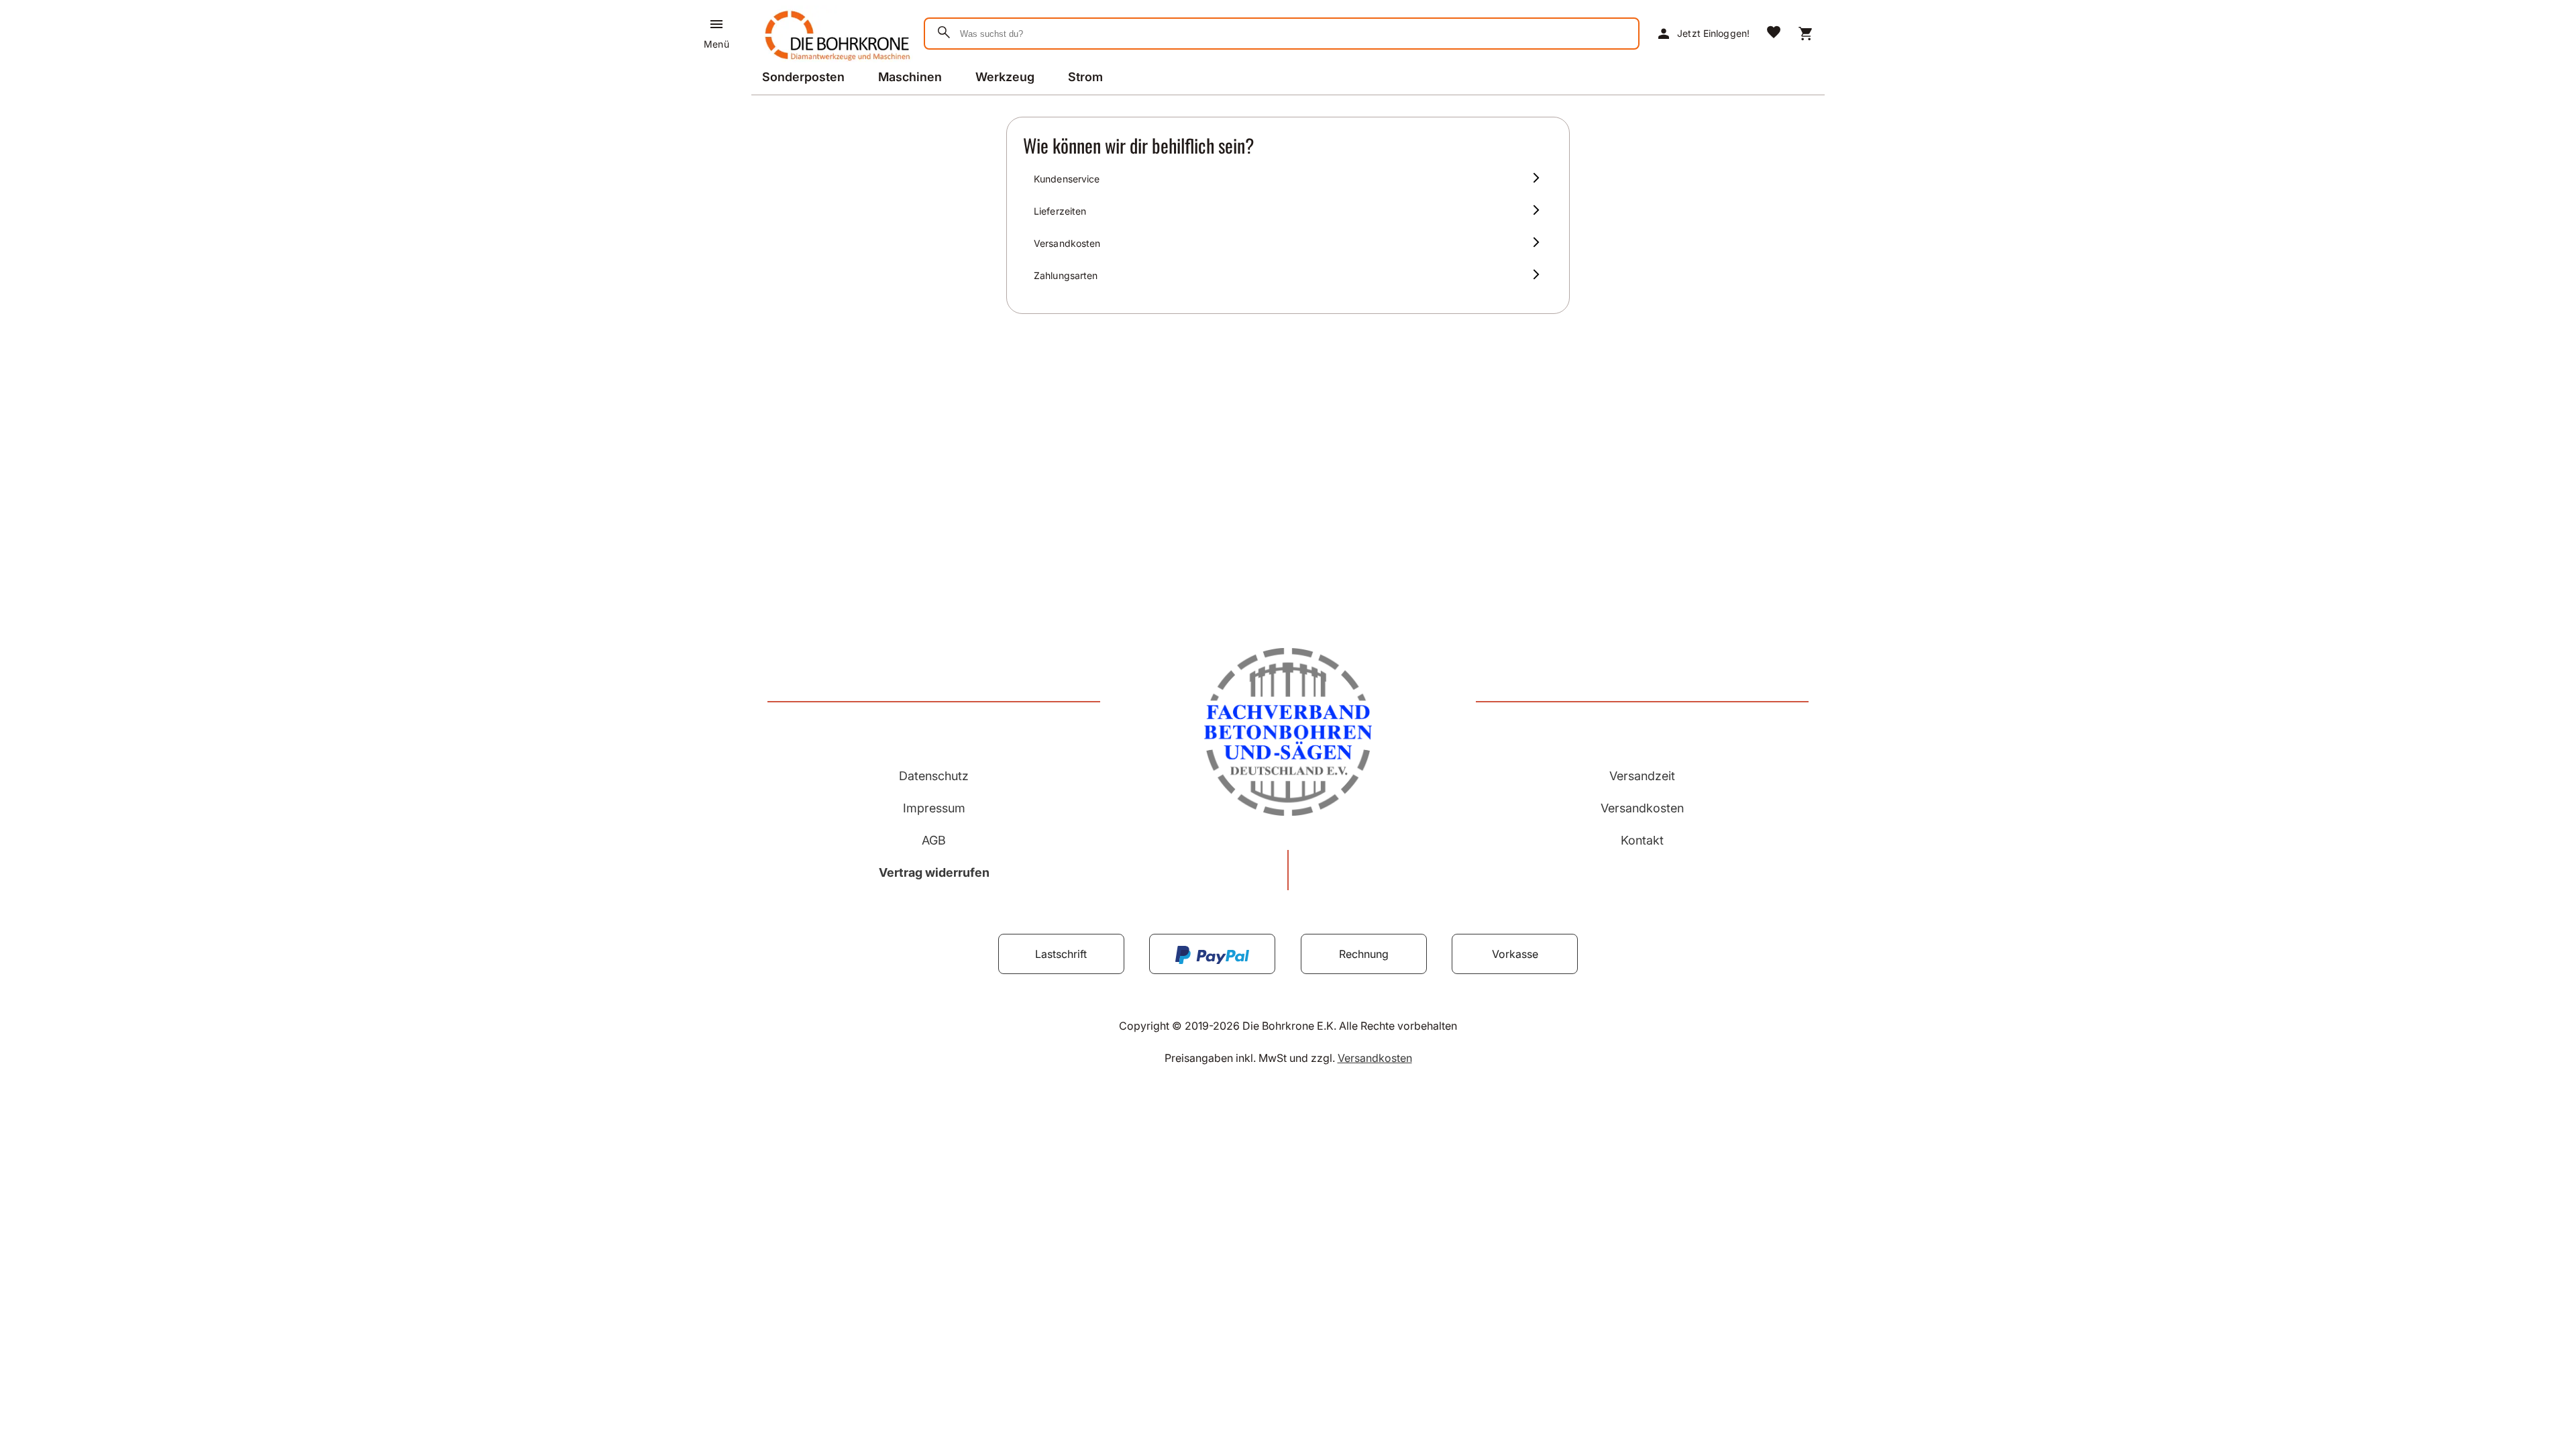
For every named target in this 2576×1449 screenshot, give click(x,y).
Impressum (934, 808)
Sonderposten (803, 77)
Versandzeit (1642, 776)
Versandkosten (1642, 808)
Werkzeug (1005, 77)
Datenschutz (934, 776)
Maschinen (910, 77)
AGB (934, 840)
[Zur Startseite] (835, 63)
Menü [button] (716, 44)
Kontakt (1642, 840)
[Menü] (716, 24)
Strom (1085, 77)
